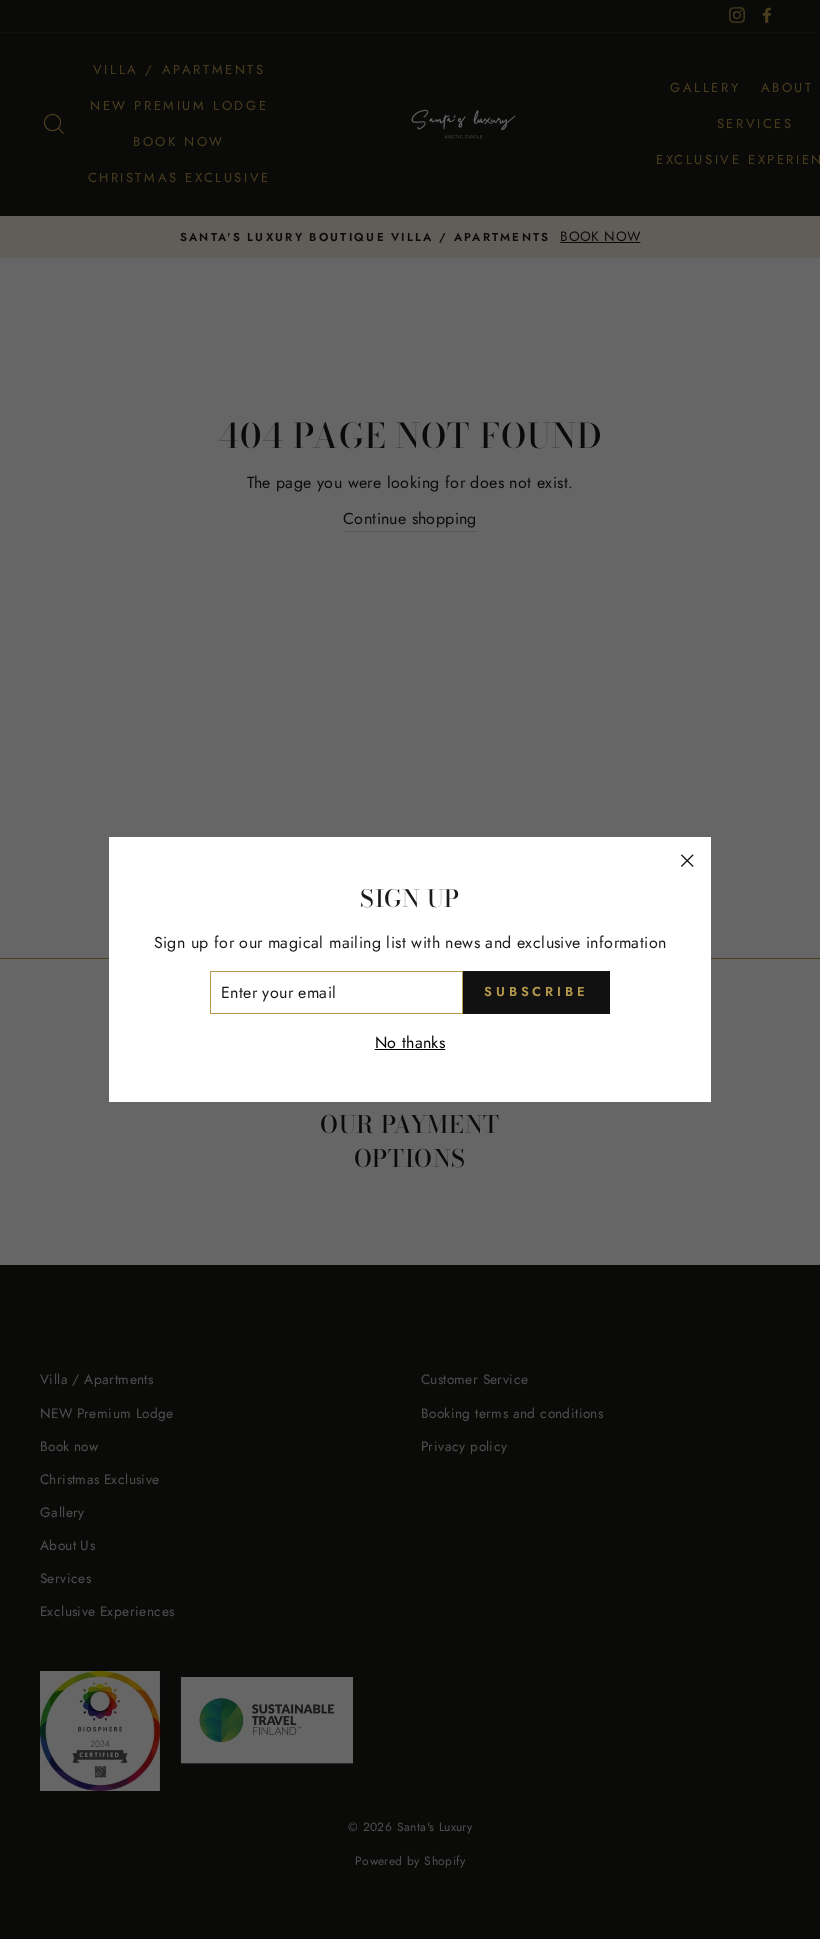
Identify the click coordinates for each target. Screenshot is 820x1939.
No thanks (410, 1042)
